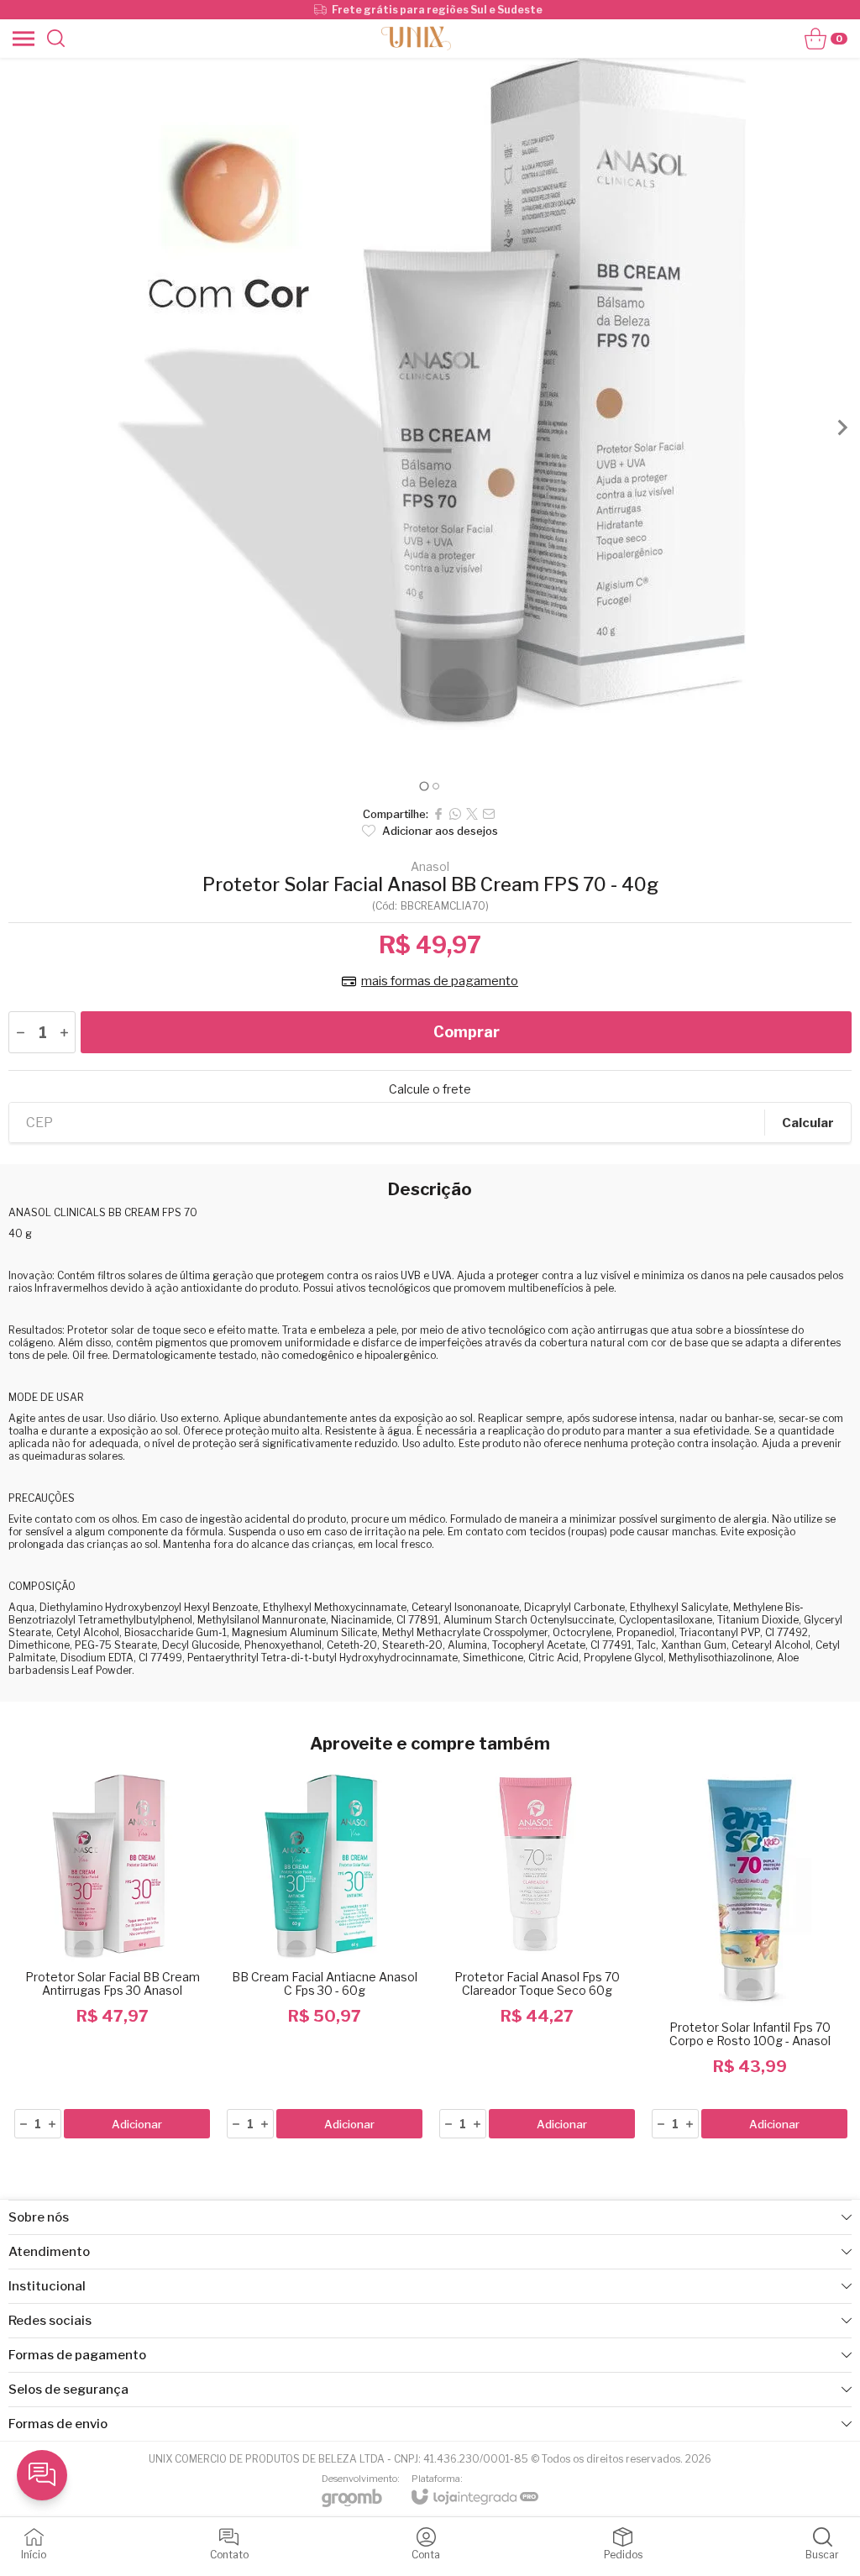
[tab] (424, 786)
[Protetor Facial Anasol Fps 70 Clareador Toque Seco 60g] (537, 1952)
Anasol (430, 867)
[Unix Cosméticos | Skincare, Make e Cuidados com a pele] (416, 38)
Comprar (467, 1032)
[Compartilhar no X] (472, 814)
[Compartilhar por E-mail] (489, 814)
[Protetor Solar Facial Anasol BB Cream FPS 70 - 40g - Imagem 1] (430, 394)
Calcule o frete (430, 1089)
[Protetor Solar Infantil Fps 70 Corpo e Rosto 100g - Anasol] (750, 1952)
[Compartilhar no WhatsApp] (455, 814)
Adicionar (137, 2124)
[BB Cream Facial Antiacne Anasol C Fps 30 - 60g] (325, 1952)
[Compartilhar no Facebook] (438, 814)
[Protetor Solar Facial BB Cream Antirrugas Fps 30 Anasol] (112, 1952)
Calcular (808, 1123)
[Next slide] (842, 428)
